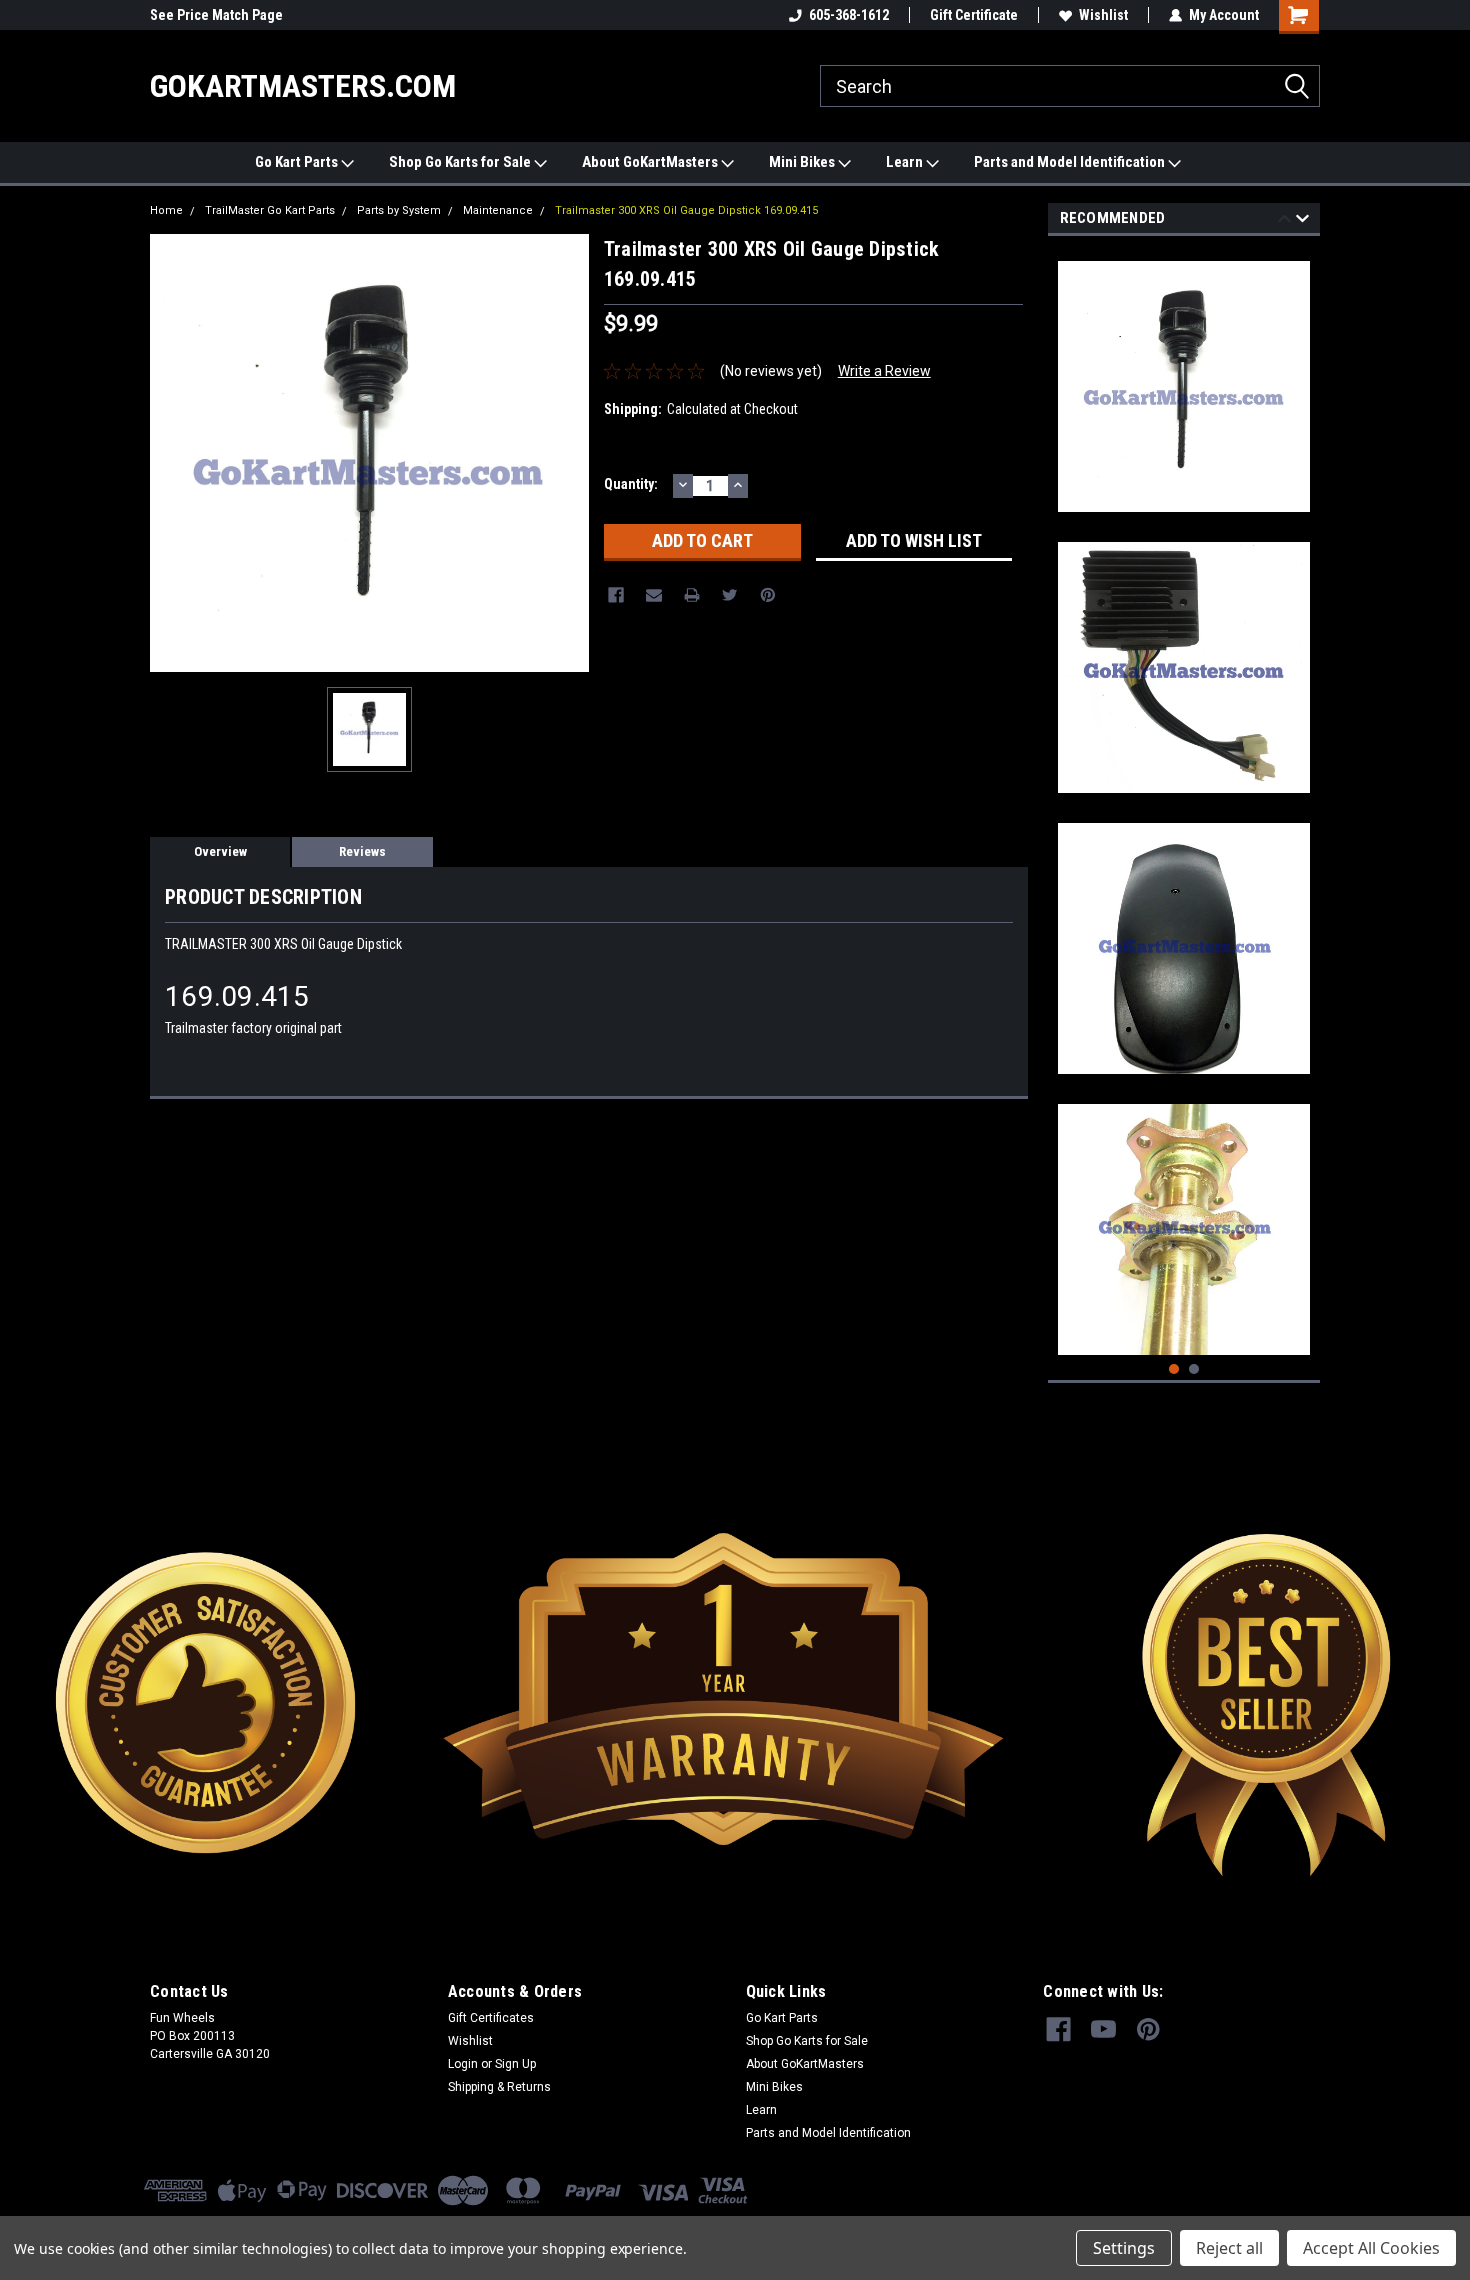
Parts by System (399, 210)
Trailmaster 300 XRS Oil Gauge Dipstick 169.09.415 (686, 210)
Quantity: (631, 484)
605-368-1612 (849, 15)
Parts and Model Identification (1071, 162)
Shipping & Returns (499, 2087)
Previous (1284, 221)
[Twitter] (730, 595)
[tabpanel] (1184, 379)
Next (1302, 221)
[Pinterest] (768, 595)
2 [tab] (1194, 1369)
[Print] (692, 595)
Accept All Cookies (1371, 2248)
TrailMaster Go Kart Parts (270, 210)
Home (166, 210)
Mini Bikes (803, 162)
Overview (220, 851)
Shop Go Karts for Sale (461, 162)
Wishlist (1103, 15)
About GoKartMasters (651, 162)
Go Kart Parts (298, 162)
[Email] (654, 595)
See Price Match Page (216, 15)
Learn (906, 162)
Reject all (1229, 2248)
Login (463, 2064)
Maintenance (498, 210)
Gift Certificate (974, 15)
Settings (1124, 2248)
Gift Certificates (491, 2018)
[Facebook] (616, 595)
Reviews (362, 851)
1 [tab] (1174, 1369)
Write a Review (884, 371)
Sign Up (515, 2064)
